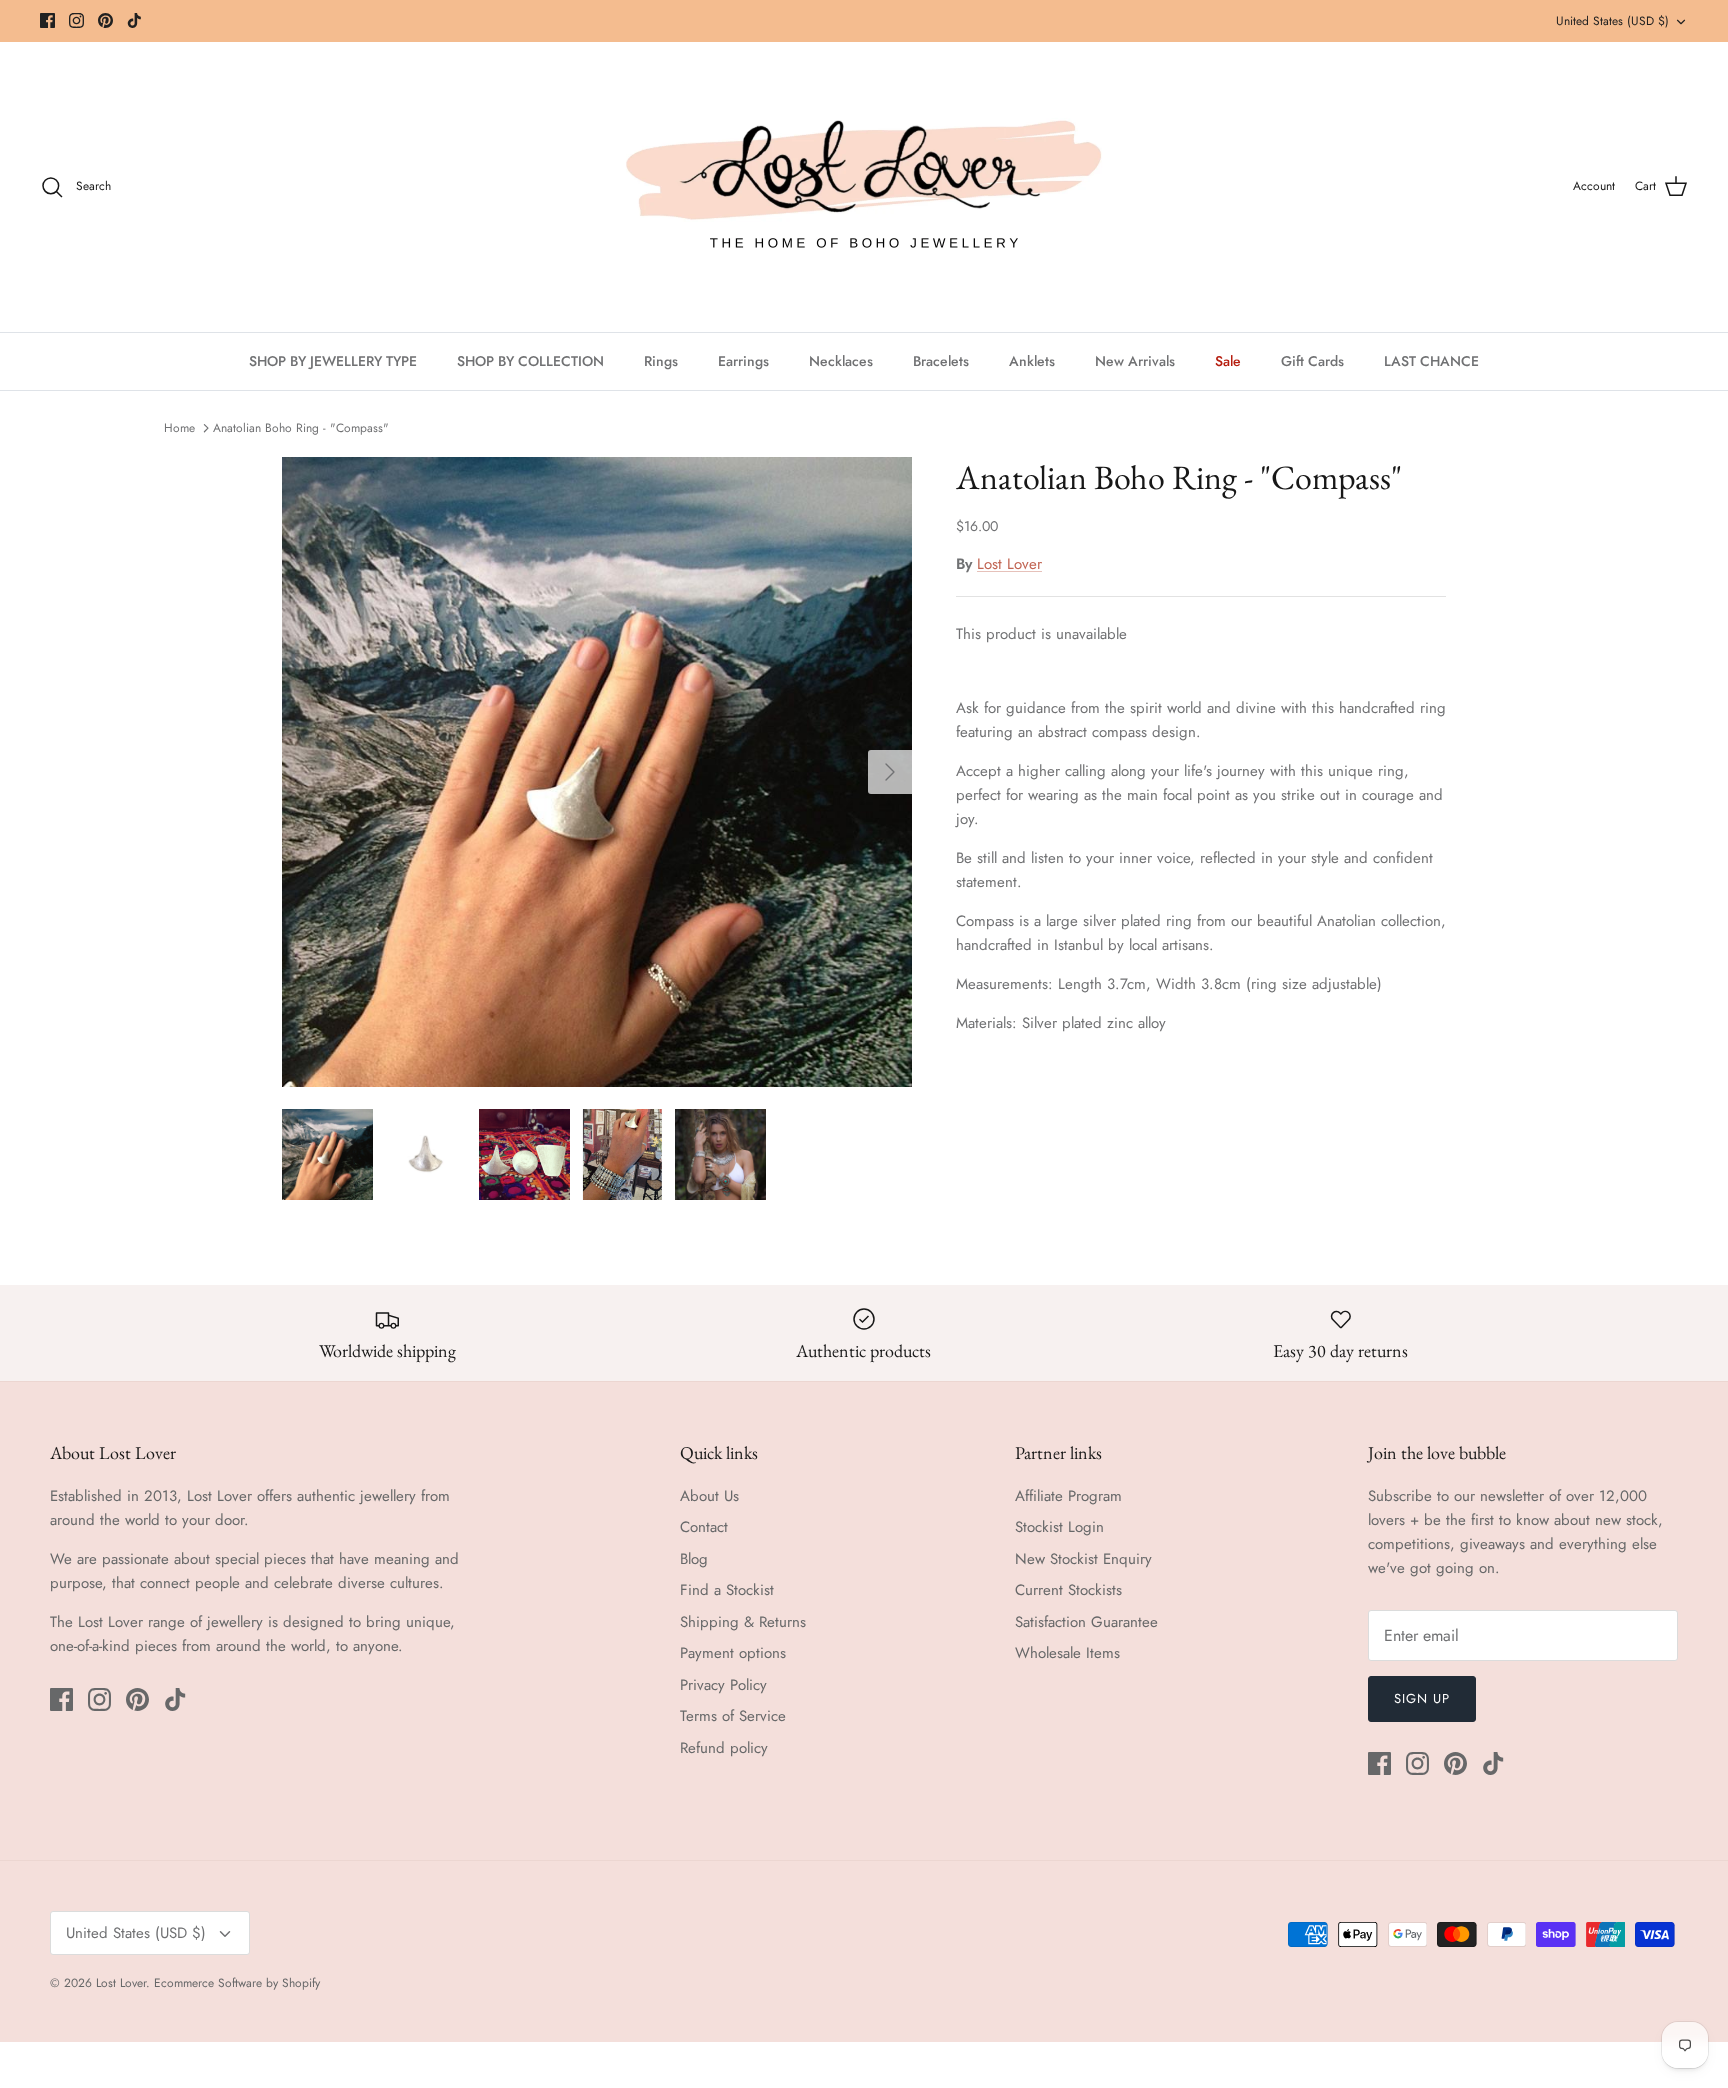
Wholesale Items (1067, 1653)
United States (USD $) (1612, 21)
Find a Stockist (727, 1590)
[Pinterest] (105, 20)
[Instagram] (76, 20)
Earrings (743, 361)
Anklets (1032, 361)
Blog (694, 1559)
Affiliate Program (1068, 1496)
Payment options (733, 1653)
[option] (597, 772)
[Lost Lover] (864, 187)
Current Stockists (1068, 1590)
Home (179, 428)
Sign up (1422, 1698)
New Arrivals (1135, 361)
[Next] (890, 772)
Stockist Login (1059, 1527)
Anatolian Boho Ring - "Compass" (301, 428)
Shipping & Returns (743, 1622)
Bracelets (941, 361)
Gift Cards (1312, 361)
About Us (709, 1496)
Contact (704, 1527)
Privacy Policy (723, 1685)
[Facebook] (47, 20)
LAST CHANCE (1431, 361)
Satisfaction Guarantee (1086, 1622)
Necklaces (841, 361)
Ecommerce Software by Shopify (237, 1983)
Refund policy (724, 1748)
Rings (661, 361)
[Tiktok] (134, 20)
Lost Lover (1009, 564)
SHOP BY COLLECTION (530, 361)
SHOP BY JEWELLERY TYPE (333, 361)
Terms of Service (733, 1716)
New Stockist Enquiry (1083, 1559)
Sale (1228, 361)
